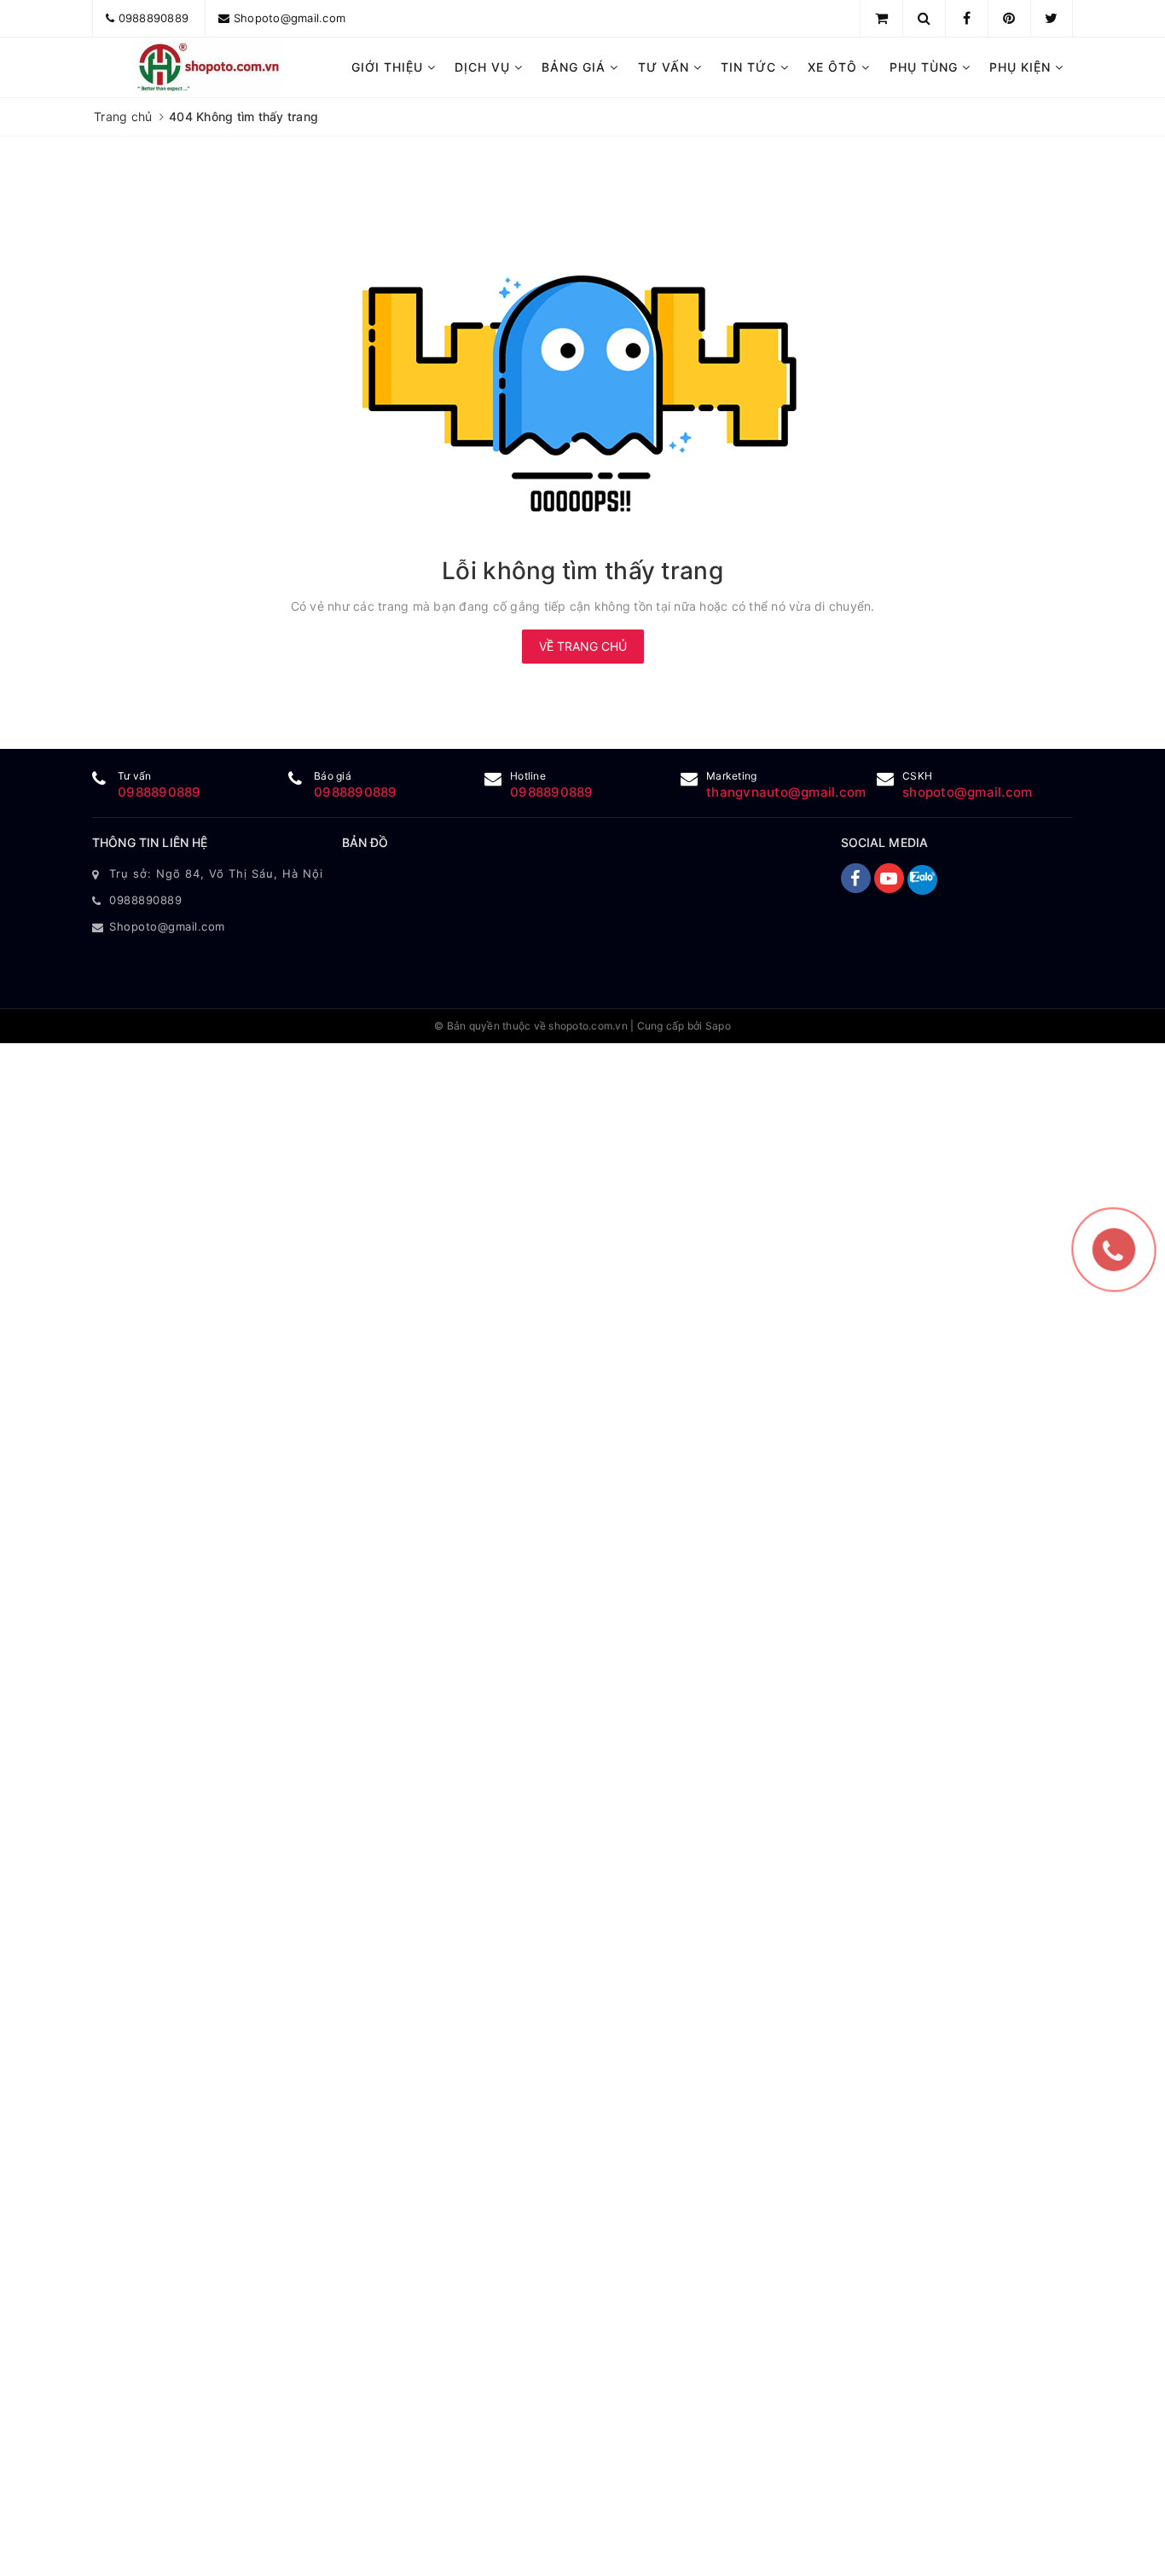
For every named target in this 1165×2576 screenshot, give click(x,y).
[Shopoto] (209, 67)
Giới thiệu (389, 67)
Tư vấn (666, 67)
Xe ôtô (835, 67)
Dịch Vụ (484, 67)
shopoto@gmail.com (967, 792)
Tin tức (751, 67)
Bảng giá (576, 67)
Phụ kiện (1022, 67)
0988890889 (154, 18)
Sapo (718, 1026)
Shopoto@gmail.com (290, 18)
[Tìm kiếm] (924, 18)
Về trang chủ (583, 646)
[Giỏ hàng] (881, 18)
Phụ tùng (926, 67)
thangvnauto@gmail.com (786, 792)
